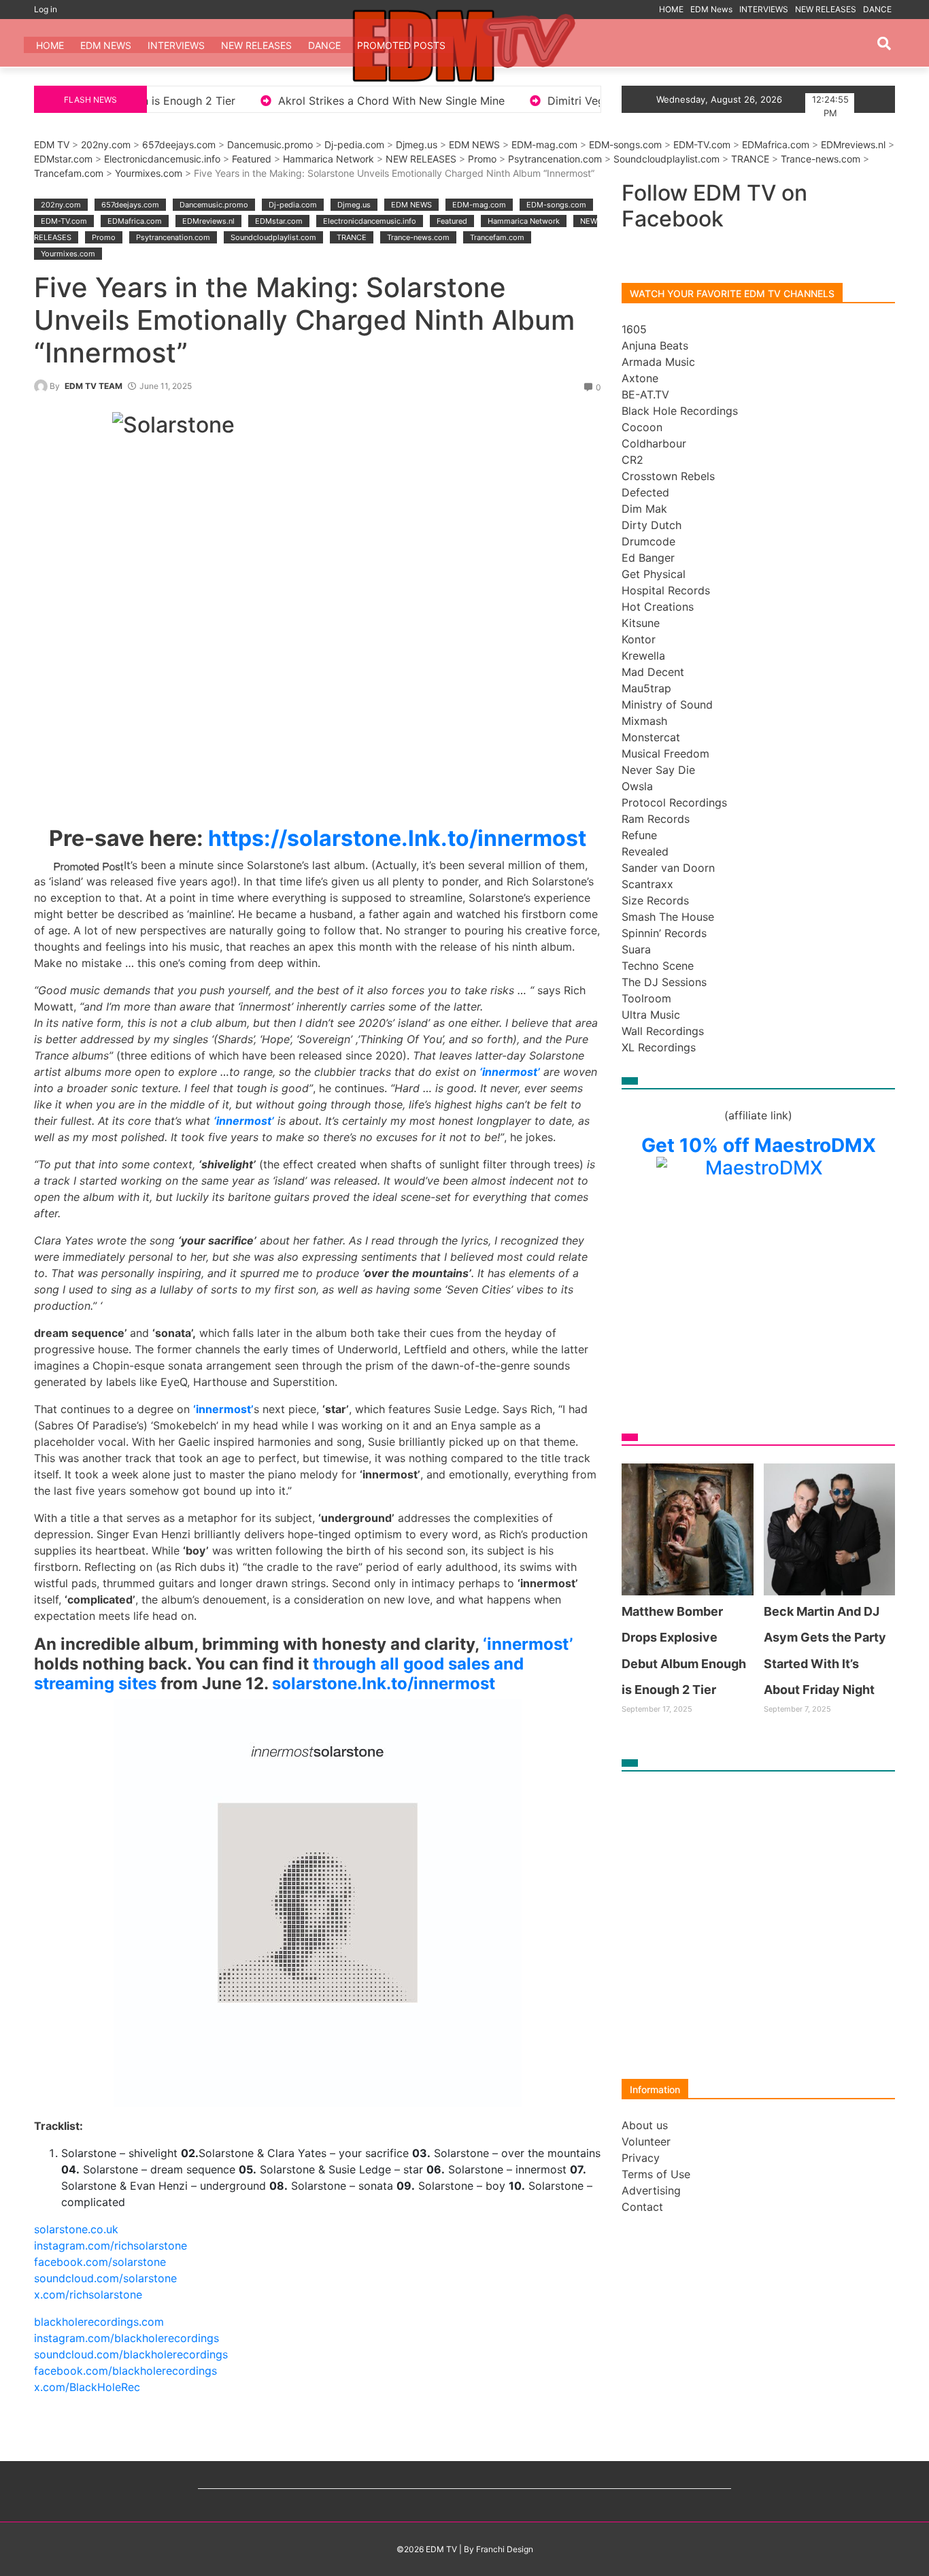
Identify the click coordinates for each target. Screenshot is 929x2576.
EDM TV (52, 145)
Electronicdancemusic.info (162, 159)
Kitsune (641, 623)
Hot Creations (658, 607)
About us (645, 2125)
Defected (645, 492)
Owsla (637, 786)
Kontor (639, 639)
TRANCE (750, 159)
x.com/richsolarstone (88, 2294)
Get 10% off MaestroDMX (759, 1145)
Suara (636, 949)
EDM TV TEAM (94, 386)
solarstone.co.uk (76, 2229)
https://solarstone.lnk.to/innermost (397, 838)
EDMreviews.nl (853, 145)
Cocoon (642, 427)
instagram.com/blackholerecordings (126, 2338)
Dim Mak (644, 509)
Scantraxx (647, 884)
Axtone (640, 378)
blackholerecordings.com (99, 2322)
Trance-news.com (821, 159)
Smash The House (668, 917)
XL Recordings (659, 1047)
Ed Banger (648, 558)
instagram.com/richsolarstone (111, 2245)
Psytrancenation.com (555, 159)
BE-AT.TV (645, 394)
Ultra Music (651, 1015)
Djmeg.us (417, 145)
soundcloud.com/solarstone (105, 2278)
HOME (671, 9)
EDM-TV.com (702, 145)
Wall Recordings (663, 1031)
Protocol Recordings (674, 802)
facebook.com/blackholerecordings (125, 2371)
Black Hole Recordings (680, 411)
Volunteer (646, 2141)
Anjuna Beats (655, 345)
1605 (634, 329)
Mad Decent (653, 672)
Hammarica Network (328, 159)
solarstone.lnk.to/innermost (384, 1683)
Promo (482, 159)
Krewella (643, 656)
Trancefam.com (69, 173)
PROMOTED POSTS (401, 45)
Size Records (655, 900)
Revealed (645, 851)
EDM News (711, 9)
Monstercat (651, 737)
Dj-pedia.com (354, 145)
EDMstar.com (63, 159)
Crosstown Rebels (668, 476)
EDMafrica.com (776, 145)
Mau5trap (646, 688)
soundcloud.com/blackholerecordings (131, 2354)
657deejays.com (179, 145)
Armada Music (658, 362)
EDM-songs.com (625, 145)
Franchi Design (505, 2549)
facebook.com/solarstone (100, 2262)
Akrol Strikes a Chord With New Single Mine (238, 101)
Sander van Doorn (668, 868)
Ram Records (656, 819)
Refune (639, 835)
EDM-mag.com (544, 145)
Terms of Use (656, 2174)
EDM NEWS (474, 145)
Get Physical (654, 574)
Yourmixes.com (149, 173)
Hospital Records (666, 590)
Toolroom (646, 998)
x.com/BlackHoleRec (87, 2387)
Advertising (651, 2190)
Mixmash (644, 721)
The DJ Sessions (664, 982)
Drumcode (648, 541)
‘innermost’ (528, 1644)
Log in (46, 9)
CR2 (632, 460)
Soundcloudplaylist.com (666, 159)
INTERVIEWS (764, 9)
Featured (252, 159)
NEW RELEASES (826, 9)
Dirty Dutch (652, 525)
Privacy (641, 2158)
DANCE (877, 9)
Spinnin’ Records (664, 933)
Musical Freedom (665, 753)
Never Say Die (658, 770)
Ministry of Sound (667, 705)
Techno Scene (658, 966)
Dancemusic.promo (270, 145)
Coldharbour (654, 443)
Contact (642, 2207)
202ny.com (106, 145)
